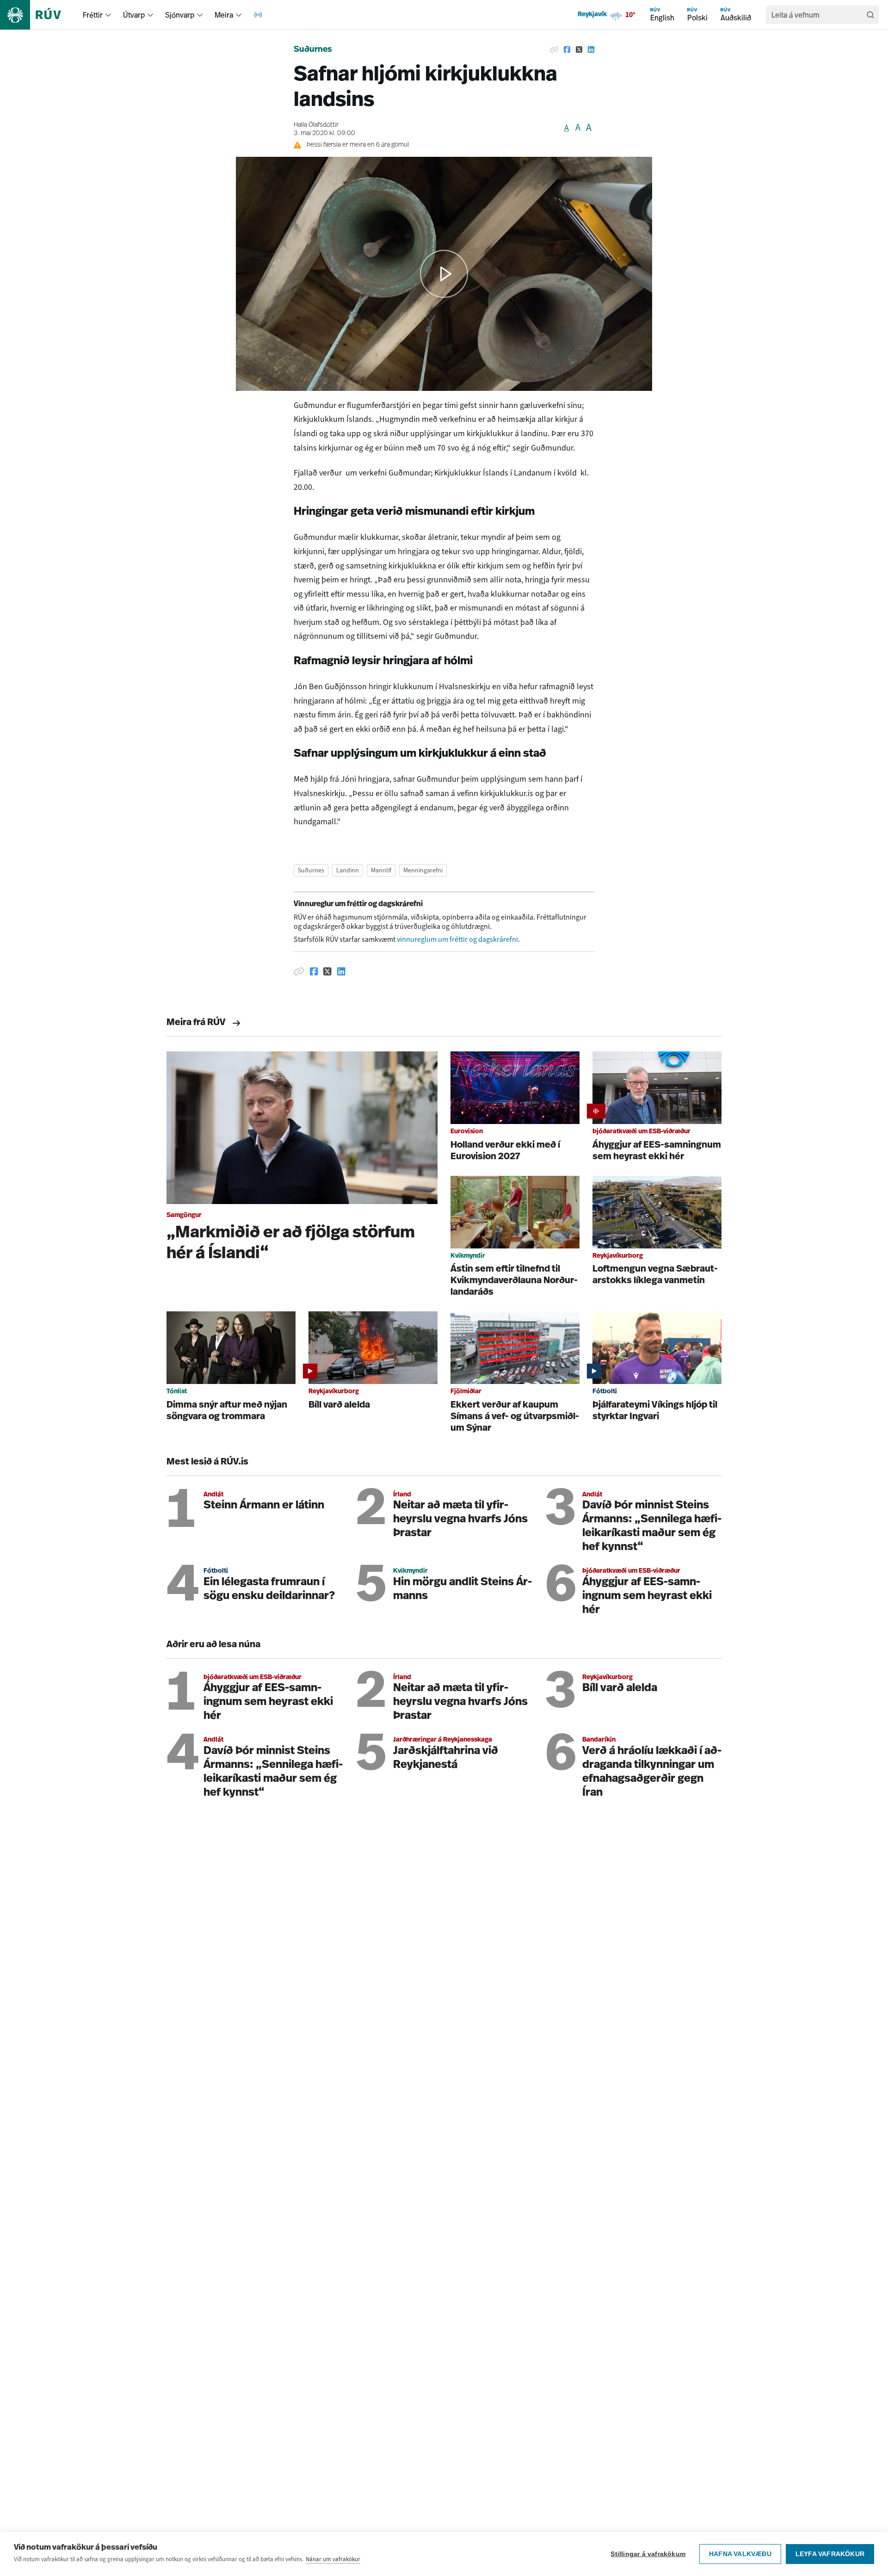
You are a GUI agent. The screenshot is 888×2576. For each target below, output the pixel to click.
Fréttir (93, 15)
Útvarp (134, 15)
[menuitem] (108, 15)
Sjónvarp (180, 15)
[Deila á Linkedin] (591, 50)
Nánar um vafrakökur (333, 2559)
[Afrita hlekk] (554, 50)
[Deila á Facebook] (567, 50)
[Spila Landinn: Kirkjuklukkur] (444, 274)
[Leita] (870, 15)
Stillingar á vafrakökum (648, 2554)
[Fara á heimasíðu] (39, 15)
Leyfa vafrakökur (830, 2554)
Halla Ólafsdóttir (316, 125)
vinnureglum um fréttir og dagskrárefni (457, 939)
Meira (224, 15)
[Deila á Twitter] (579, 50)
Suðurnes (313, 50)
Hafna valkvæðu (740, 2554)
